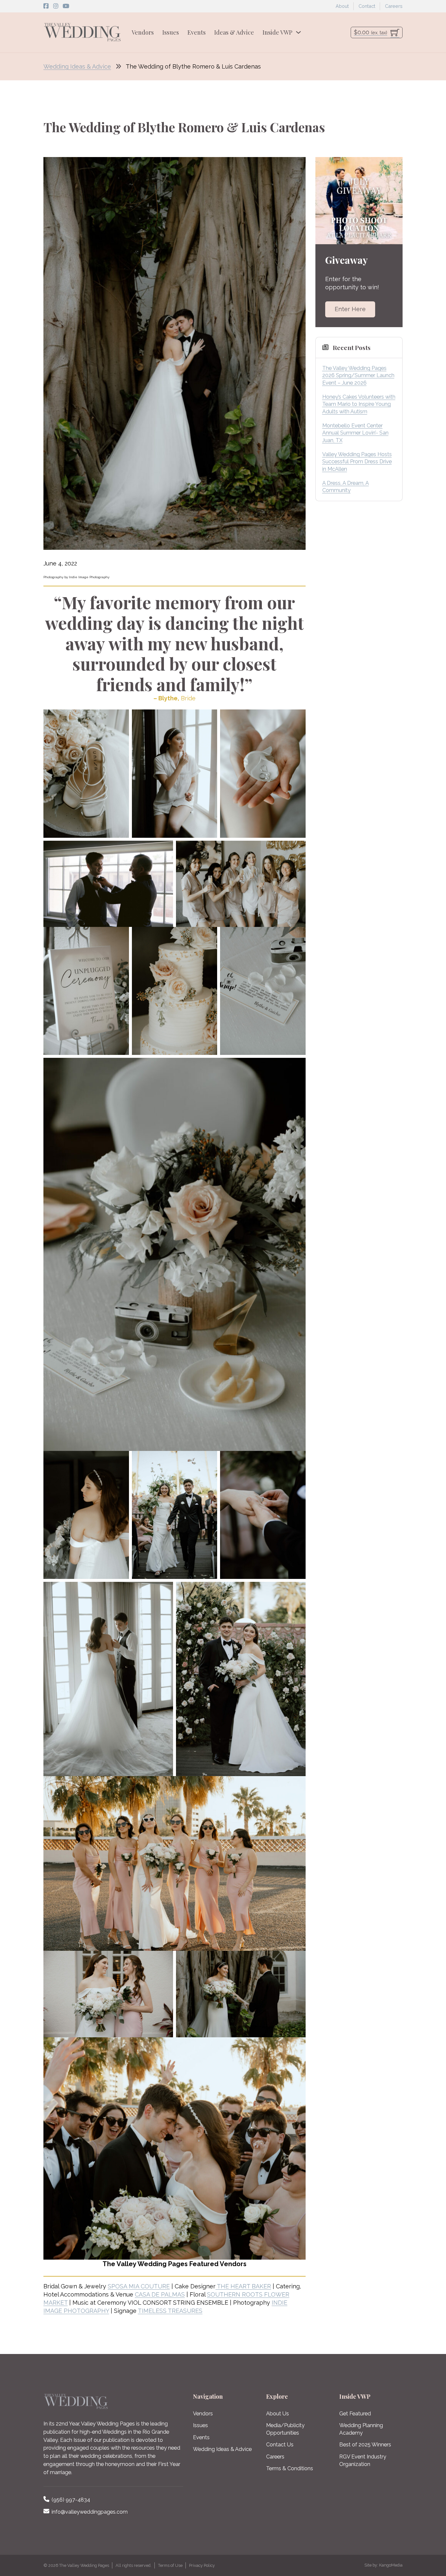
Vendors (143, 32)
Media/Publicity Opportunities (285, 2429)
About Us (278, 2414)
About (342, 6)
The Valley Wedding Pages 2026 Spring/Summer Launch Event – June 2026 (358, 375)
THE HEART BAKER (243, 2286)
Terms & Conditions (290, 2468)
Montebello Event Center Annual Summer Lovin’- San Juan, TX (355, 433)
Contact (367, 6)
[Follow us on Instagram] (56, 6)
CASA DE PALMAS (160, 2294)
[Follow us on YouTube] (66, 6)
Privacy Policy (202, 2565)
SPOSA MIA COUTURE (139, 2286)
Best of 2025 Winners (365, 2445)
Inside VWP (277, 32)
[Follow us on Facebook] (46, 6)
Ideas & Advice (234, 32)
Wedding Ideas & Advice (77, 66)
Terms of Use (170, 2565)
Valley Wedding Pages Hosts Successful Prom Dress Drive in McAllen (357, 462)
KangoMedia (391, 2565)
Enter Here (350, 309)
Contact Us (280, 2445)
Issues (171, 32)
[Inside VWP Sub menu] (298, 32)
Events (197, 32)
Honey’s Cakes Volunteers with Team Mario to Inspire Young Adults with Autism (359, 404)
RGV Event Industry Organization (363, 2460)
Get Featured (355, 2414)
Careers (394, 6)
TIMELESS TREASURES (170, 2311)
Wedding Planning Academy (361, 2429)
